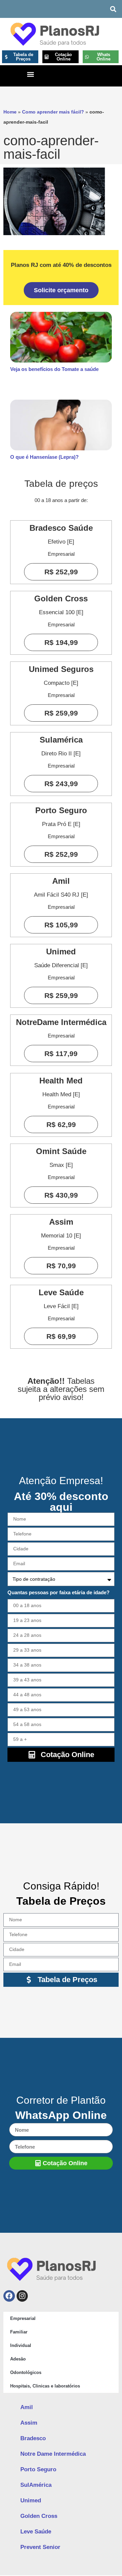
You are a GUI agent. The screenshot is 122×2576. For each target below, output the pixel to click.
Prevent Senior (40, 2547)
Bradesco (33, 2438)
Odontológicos (26, 2372)
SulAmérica (36, 2485)
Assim (29, 2423)
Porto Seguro (38, 2469)
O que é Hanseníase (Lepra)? (44, 457)
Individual (21, 2345)
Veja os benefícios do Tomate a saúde (54, 369)
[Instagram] (22, 2296)
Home (10, 112)
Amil (27, 2407)
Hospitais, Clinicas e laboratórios (45, 2386)
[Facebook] (9, 2296)
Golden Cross (39, 2516)
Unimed (31, 2500)
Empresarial (23, 2318)
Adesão (18, 2359)
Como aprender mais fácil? (53, 112)
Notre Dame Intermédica (53, 2454)
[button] (113, 9)
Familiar (19, 2332)
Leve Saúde (36, 2532)
